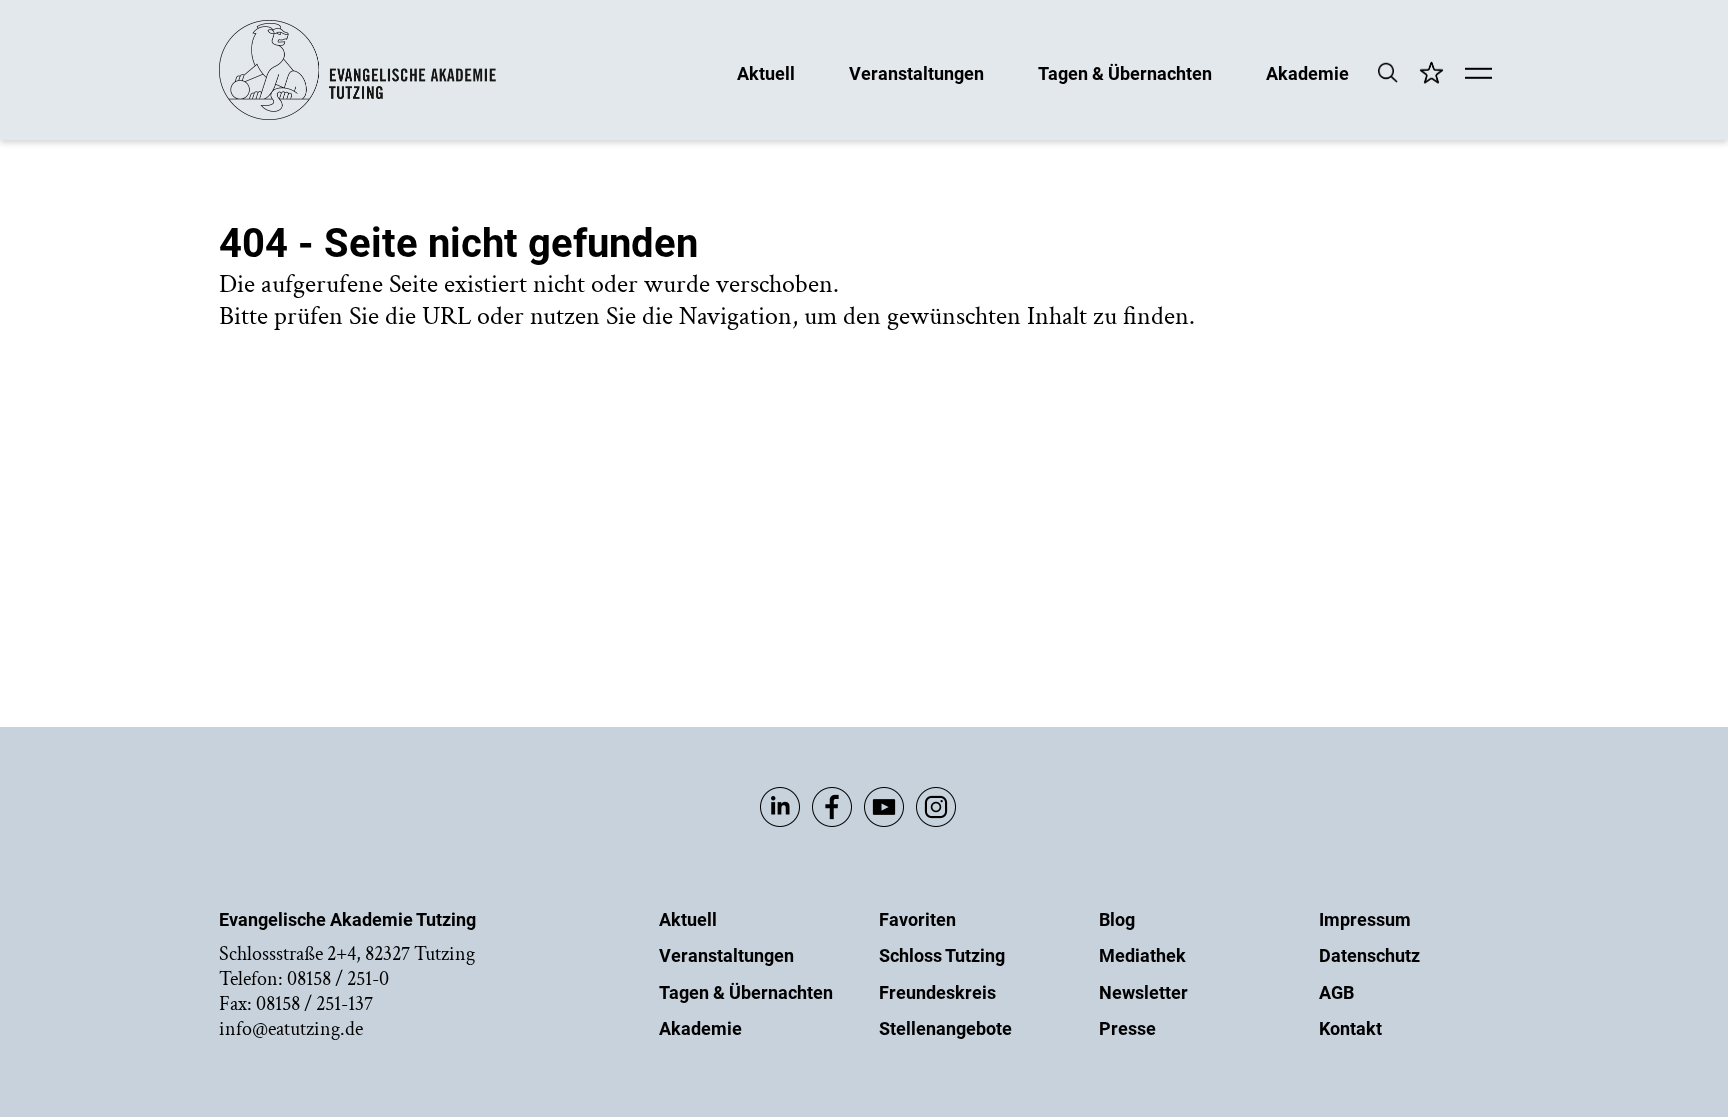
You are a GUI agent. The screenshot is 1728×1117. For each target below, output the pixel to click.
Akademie (1307, 72)
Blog (1117, 919)
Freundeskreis (937, 992)
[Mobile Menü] (1478, 75)
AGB (1336, 992)
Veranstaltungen (916, 72)
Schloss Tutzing (942, 955)
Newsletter (1143, 992)
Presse (1127, 1028)
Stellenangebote (945, 1028)
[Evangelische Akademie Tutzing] (357, 115)
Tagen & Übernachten (1125, 72)
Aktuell (766, 72)
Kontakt (1350, 1028)
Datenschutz (1369, 955)
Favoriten (917, 919)
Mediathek (1142, 955)
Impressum (1365, 919)
